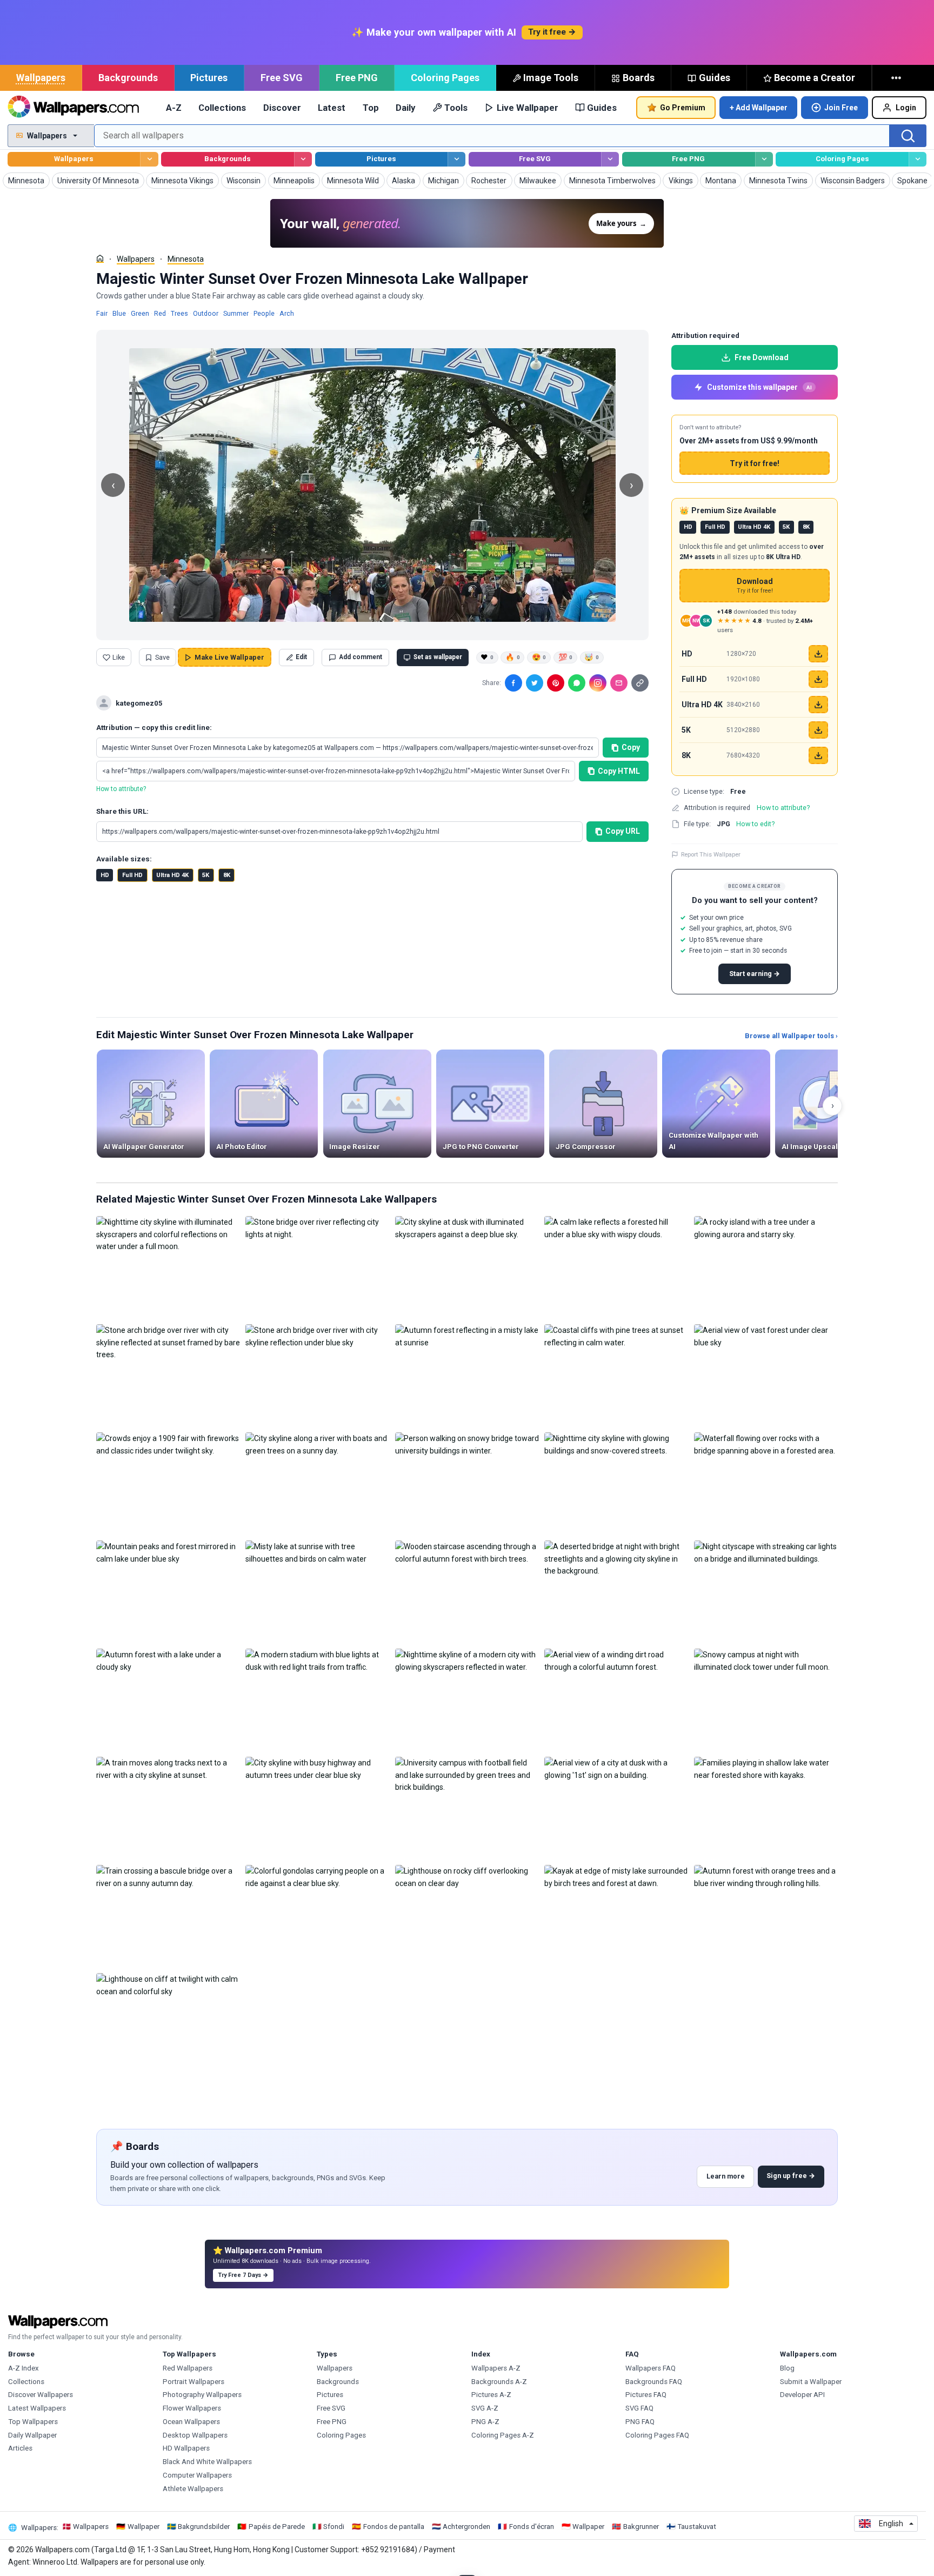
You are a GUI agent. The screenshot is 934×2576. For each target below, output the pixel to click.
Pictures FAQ (646, 2395)
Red (160, 313)
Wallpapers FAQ (651, 2368)
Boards (639, 78)
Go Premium (683, 108)
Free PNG (357, 78)
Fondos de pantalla (394, 2527)
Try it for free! (755, 463)
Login (906, 108)
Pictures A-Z (491, 2395)
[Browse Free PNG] (764, 159)
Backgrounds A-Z (499, 2382)
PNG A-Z (485, 2422)
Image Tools (551, 78)
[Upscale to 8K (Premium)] (818, 755)
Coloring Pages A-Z (503, 2435)
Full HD (132, 875)
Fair (102, 313)
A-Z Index (24, 2368)
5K (206, 875)
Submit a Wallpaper (811, 2382)
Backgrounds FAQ (654, 2382)
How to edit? (755, 824)
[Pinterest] (556, 683)
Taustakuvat (697, 2527)
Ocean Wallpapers (191, 2422)
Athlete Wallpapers (193, 2489)
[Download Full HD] (818, 679)
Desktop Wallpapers (195, 2435)
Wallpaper (144, 2527)
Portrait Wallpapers (194, 2382)
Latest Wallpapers (37, 2408)
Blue (119, 313)
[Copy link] (640, 683)
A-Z (174, 108)
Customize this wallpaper (759, 387)
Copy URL (623, 831)
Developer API (802, 2395)
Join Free (841, 108)
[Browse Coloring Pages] (918, 159)
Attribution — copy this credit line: (154, 728)
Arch (287, 313)
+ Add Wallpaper (759, 108)
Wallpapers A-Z (496, 2368)
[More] (897, 78)
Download (755, 586)
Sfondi (334, 2527)
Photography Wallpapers (202, 2395)
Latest (332, 108)
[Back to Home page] (73, 108)
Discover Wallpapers (41, 2395)
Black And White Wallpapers (207, 2462)
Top (371, 108)
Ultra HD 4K (172, 875)
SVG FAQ (639, 2408)
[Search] (908, 136)
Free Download (762, 357)
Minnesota (186, 259)
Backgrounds (128, 78)
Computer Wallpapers (197, 2475)
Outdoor (206, 313)
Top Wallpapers (33, 2422)
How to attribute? (121, 789)
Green (140, 313)
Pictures (209, 78)
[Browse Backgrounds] (303, 159)
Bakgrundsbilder (204, 2527)
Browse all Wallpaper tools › (791, 1036)
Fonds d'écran (532, 2527)
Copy (631, 747)
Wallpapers (41, 78)
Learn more (726, 2176)
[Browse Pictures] (456, 159)
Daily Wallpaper (32, 2435)
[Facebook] (513, 683)
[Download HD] (818, 654)
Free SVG (282, 78)
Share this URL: (122, 811)
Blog (787, 2368)
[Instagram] (598, 683)
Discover (282, 108)
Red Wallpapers (188, 2368)
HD (105, 875)
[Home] (100, 258)
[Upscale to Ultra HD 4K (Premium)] (818, 705)
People (264, 313)
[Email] (619, 683)
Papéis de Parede (277, 2527)
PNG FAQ (640, 2422)
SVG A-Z (485, 2408)
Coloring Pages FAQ (657, 2435)
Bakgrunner (641, 2527)
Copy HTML (619, 771)
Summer (236, 313)
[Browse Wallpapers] (149, 159)
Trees (179, 313)
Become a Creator (815, 78)
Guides (715, 78)
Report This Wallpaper (711, 854)
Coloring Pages (445, 78)
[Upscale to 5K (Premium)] (818, 730)
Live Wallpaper (528, 108)
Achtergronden (466, 2527)
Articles (20, 2448)
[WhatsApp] (577, 683)
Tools (456, 108)
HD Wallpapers (186, 2448)
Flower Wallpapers (192, 2408)
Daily (405, 108)
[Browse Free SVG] (610, 159)
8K (227, 875)
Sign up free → (791, 2176)
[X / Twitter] (535, 683)
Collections (222, 108)
